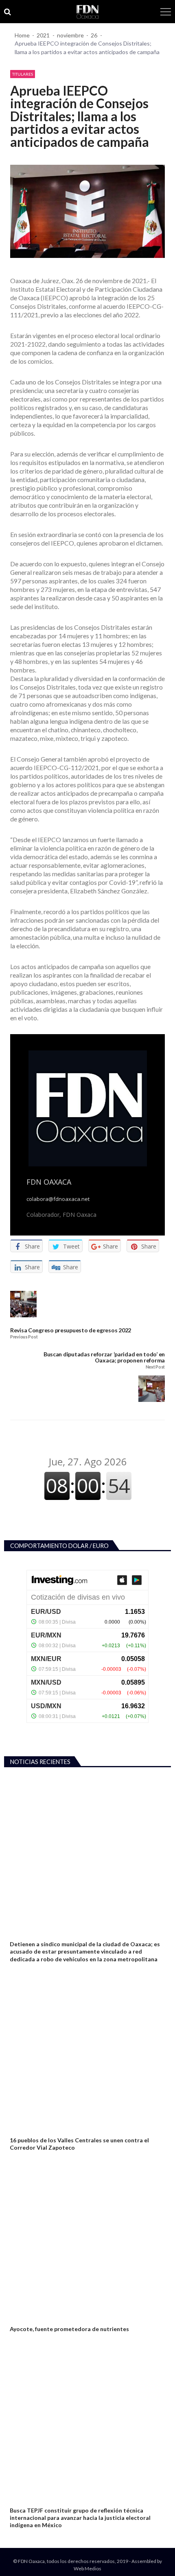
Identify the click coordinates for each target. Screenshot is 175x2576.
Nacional (21, 2319)
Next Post (155, 1367)
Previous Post (24, 1337)
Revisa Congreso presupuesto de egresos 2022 (71, 1330)
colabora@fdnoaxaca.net (58, 1199)
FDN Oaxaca (49, 1182)
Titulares (23, 74)
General (20, 2131)
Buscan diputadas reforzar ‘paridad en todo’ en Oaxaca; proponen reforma (104, 1357)
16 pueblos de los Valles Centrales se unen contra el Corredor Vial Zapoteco (79, 2144)
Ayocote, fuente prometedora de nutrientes (69, 2329)
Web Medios (87, 2568)
